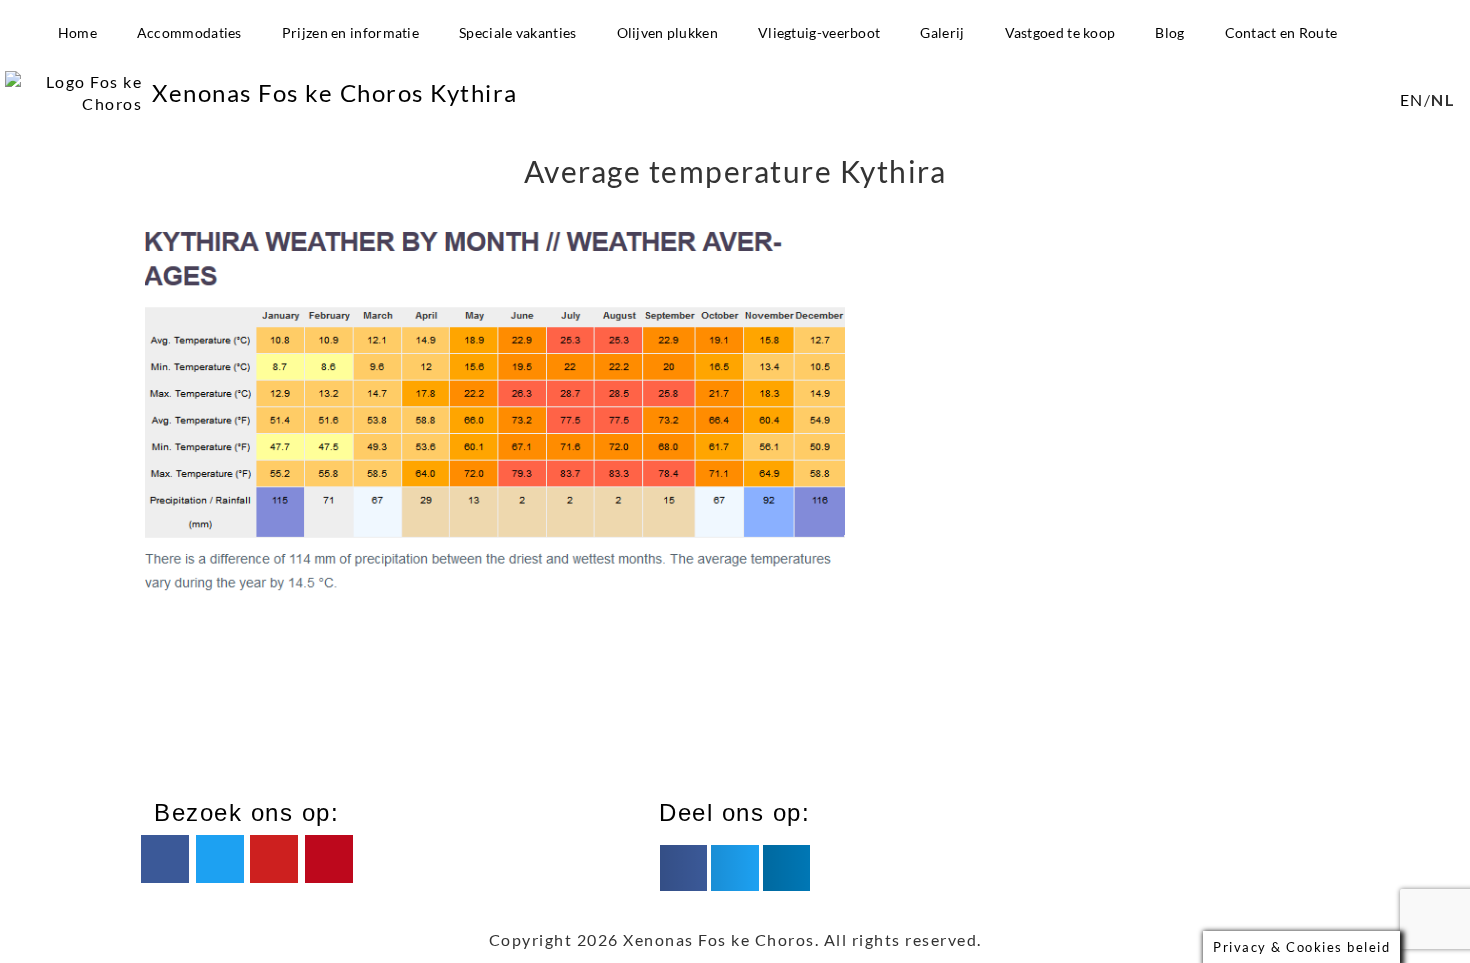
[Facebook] (165, 859)
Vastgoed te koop (1060, 32)
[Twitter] (220, 859)
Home (77, 32)
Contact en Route (1281, 32)
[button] (683, 868)
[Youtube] (274, 859)
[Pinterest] (329, 859)
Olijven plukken (668, 32)
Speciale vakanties (517, 32)
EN (1412, 99)
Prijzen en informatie (350, 32)
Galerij (942, 32)
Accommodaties (189, 32)
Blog (1169, 32)
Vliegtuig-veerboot (819, 32)
